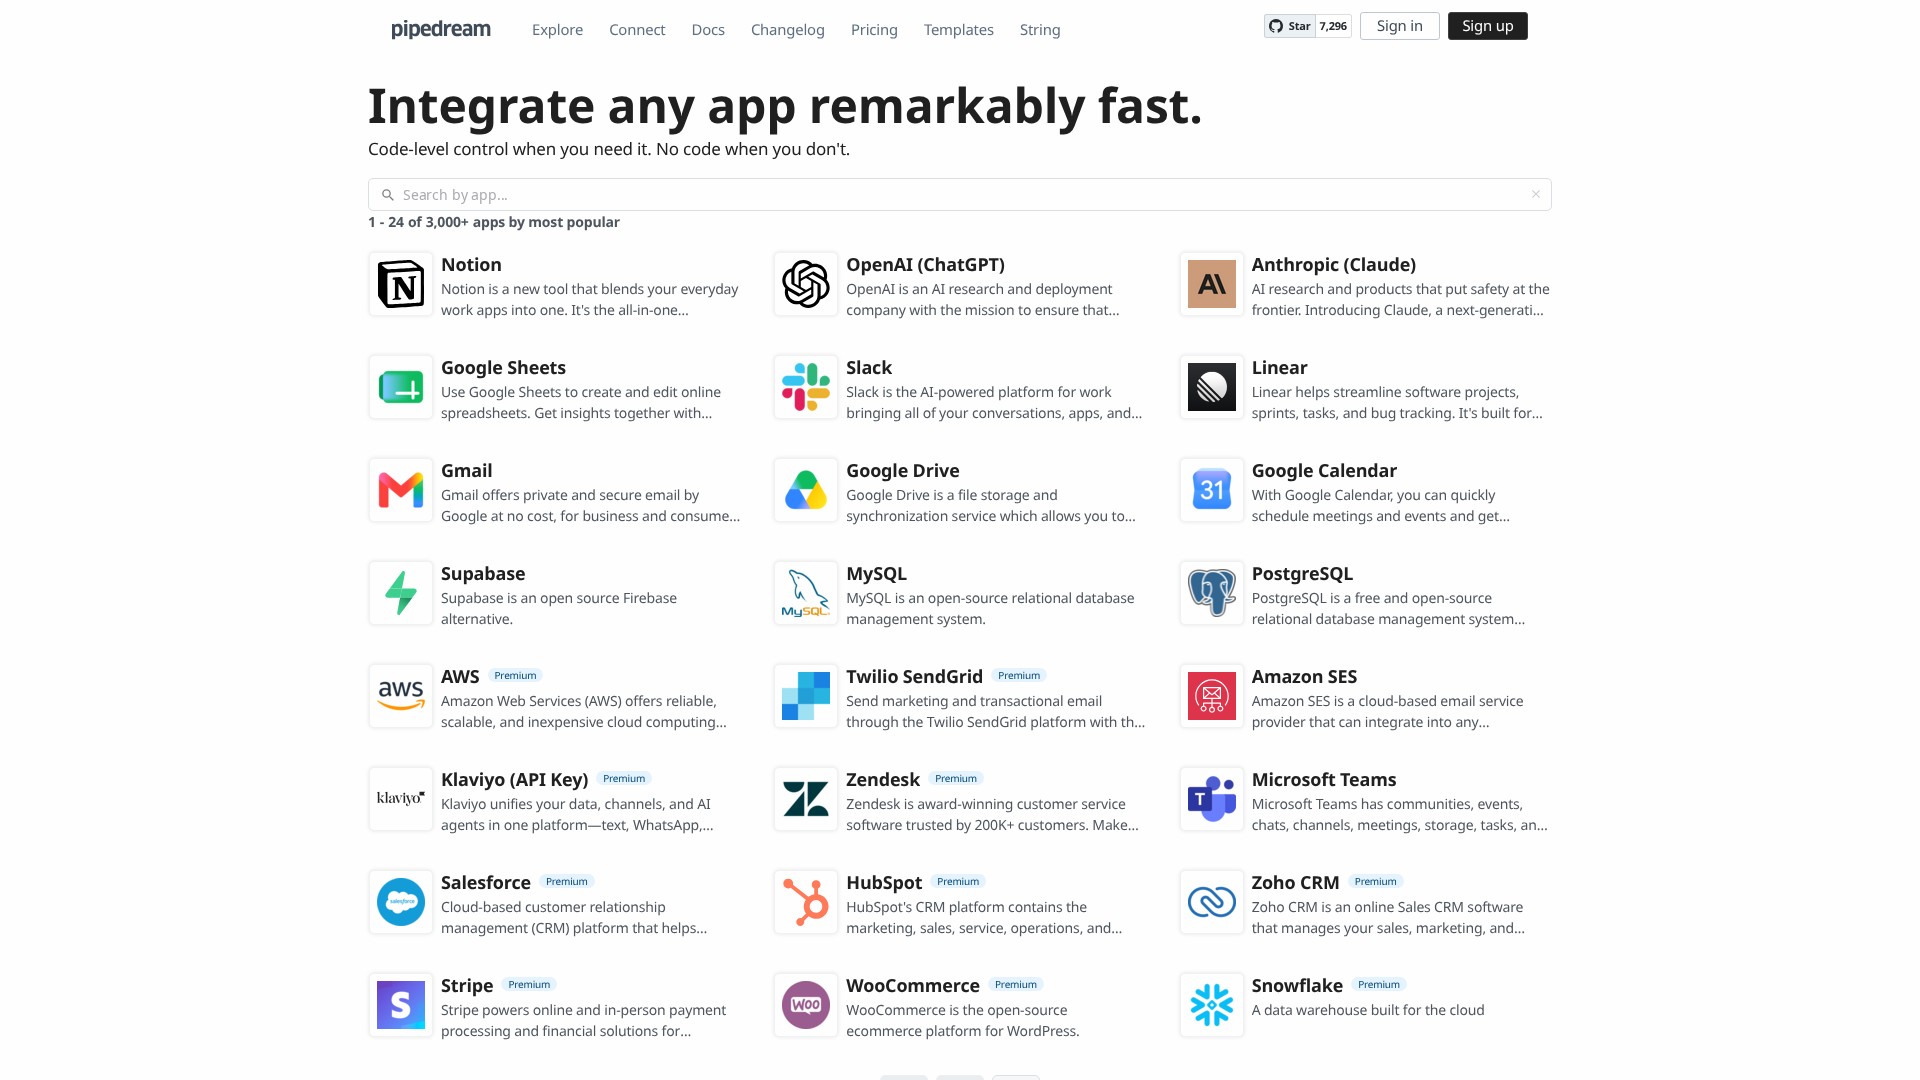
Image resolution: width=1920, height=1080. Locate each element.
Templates (959, 30)
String (1040, 30)
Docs (708, 30)
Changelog (788, 30)
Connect (637, 30)
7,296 (1333, 26)
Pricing (874, 30)
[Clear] (1536, 194)
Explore (557, 30)
